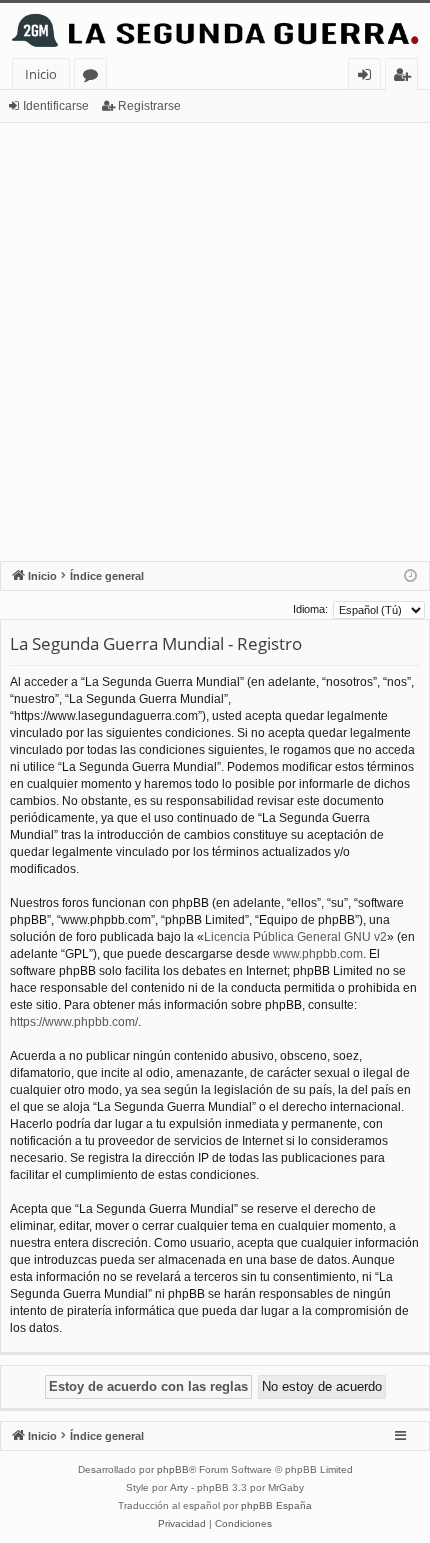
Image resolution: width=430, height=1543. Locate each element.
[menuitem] (182, 1524)
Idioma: (310, 609)
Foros (94, 77)
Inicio (41, 74)
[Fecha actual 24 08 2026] (410, 576)
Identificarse (56, 106)
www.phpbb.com (318, 954)
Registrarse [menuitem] (406, 77)
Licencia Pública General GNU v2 (295, 937)
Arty (179, 1487)
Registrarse (149, 106)
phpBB (173, 1469)
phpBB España (276, 1505)
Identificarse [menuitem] (368, 77)
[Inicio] (215, 30)
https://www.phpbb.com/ (74, 1022)
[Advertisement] (215, 342)
